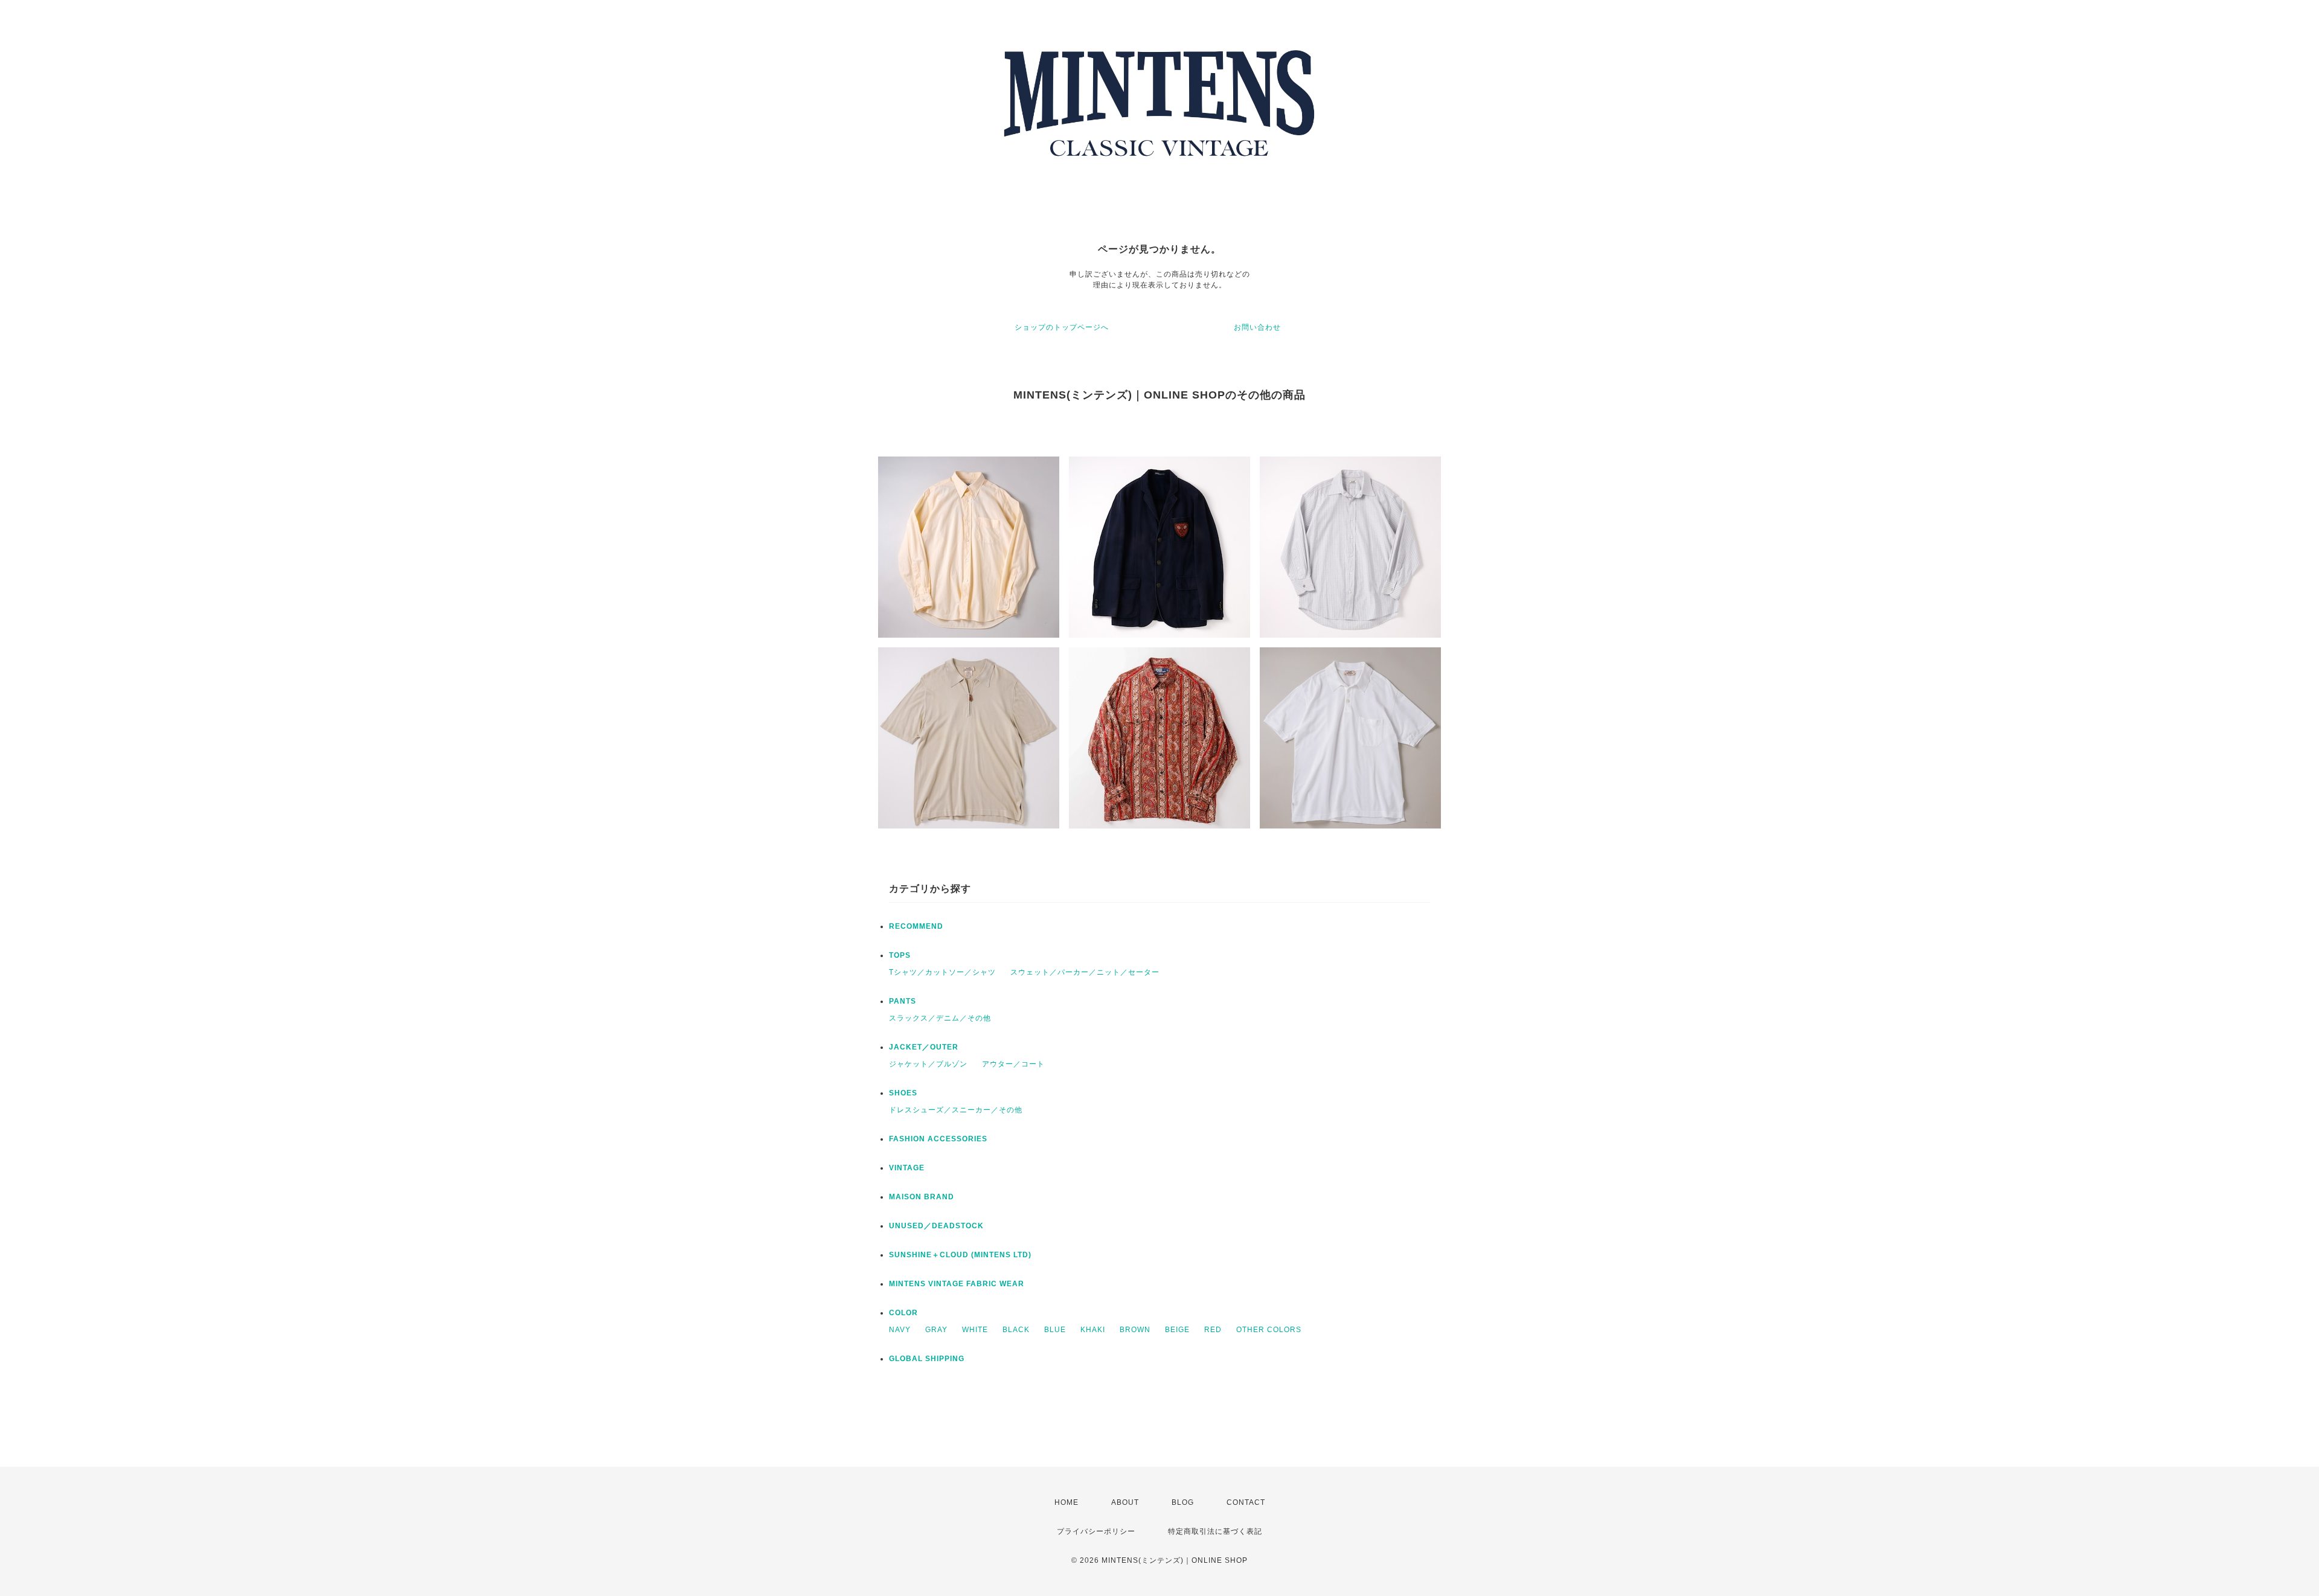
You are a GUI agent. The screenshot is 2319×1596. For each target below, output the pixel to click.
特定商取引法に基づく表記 (1215, 1531)
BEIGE (1177, 1330)
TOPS (900, 955)
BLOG (1183, 1502)
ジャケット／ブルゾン (928, 1064)
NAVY (900, 1330)
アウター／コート (1013, 1064)
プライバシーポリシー (1096, 1531)
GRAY (936, 1330)
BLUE (1055, 1330)
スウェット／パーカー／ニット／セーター (1085, 972)
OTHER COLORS (1269, 1330)
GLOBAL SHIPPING (927, 1359)
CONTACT (1246, 1502)
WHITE (975, 1330)
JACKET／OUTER (924, 1047)
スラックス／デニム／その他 (940, 1018)
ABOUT (1125, 1502)
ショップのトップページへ (1062, 327)
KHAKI (1093, 1330)
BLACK (1016, 1330)
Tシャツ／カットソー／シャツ (942, 972)
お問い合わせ (1257, 327)
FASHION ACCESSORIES (938, 1139)
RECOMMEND (916, 926)
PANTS (903, 1001)
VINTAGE (907, 1168)
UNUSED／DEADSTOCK (936, 1226)
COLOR (903, 1313)
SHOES (903, 1093)
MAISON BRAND (922, 1197)
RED (1213, 1330)
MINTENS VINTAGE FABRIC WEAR (957, 1284)
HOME (1066, 1502)
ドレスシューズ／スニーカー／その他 (956, 1110)
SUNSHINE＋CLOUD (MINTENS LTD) (960, 1255)
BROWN (1135, 1330)
